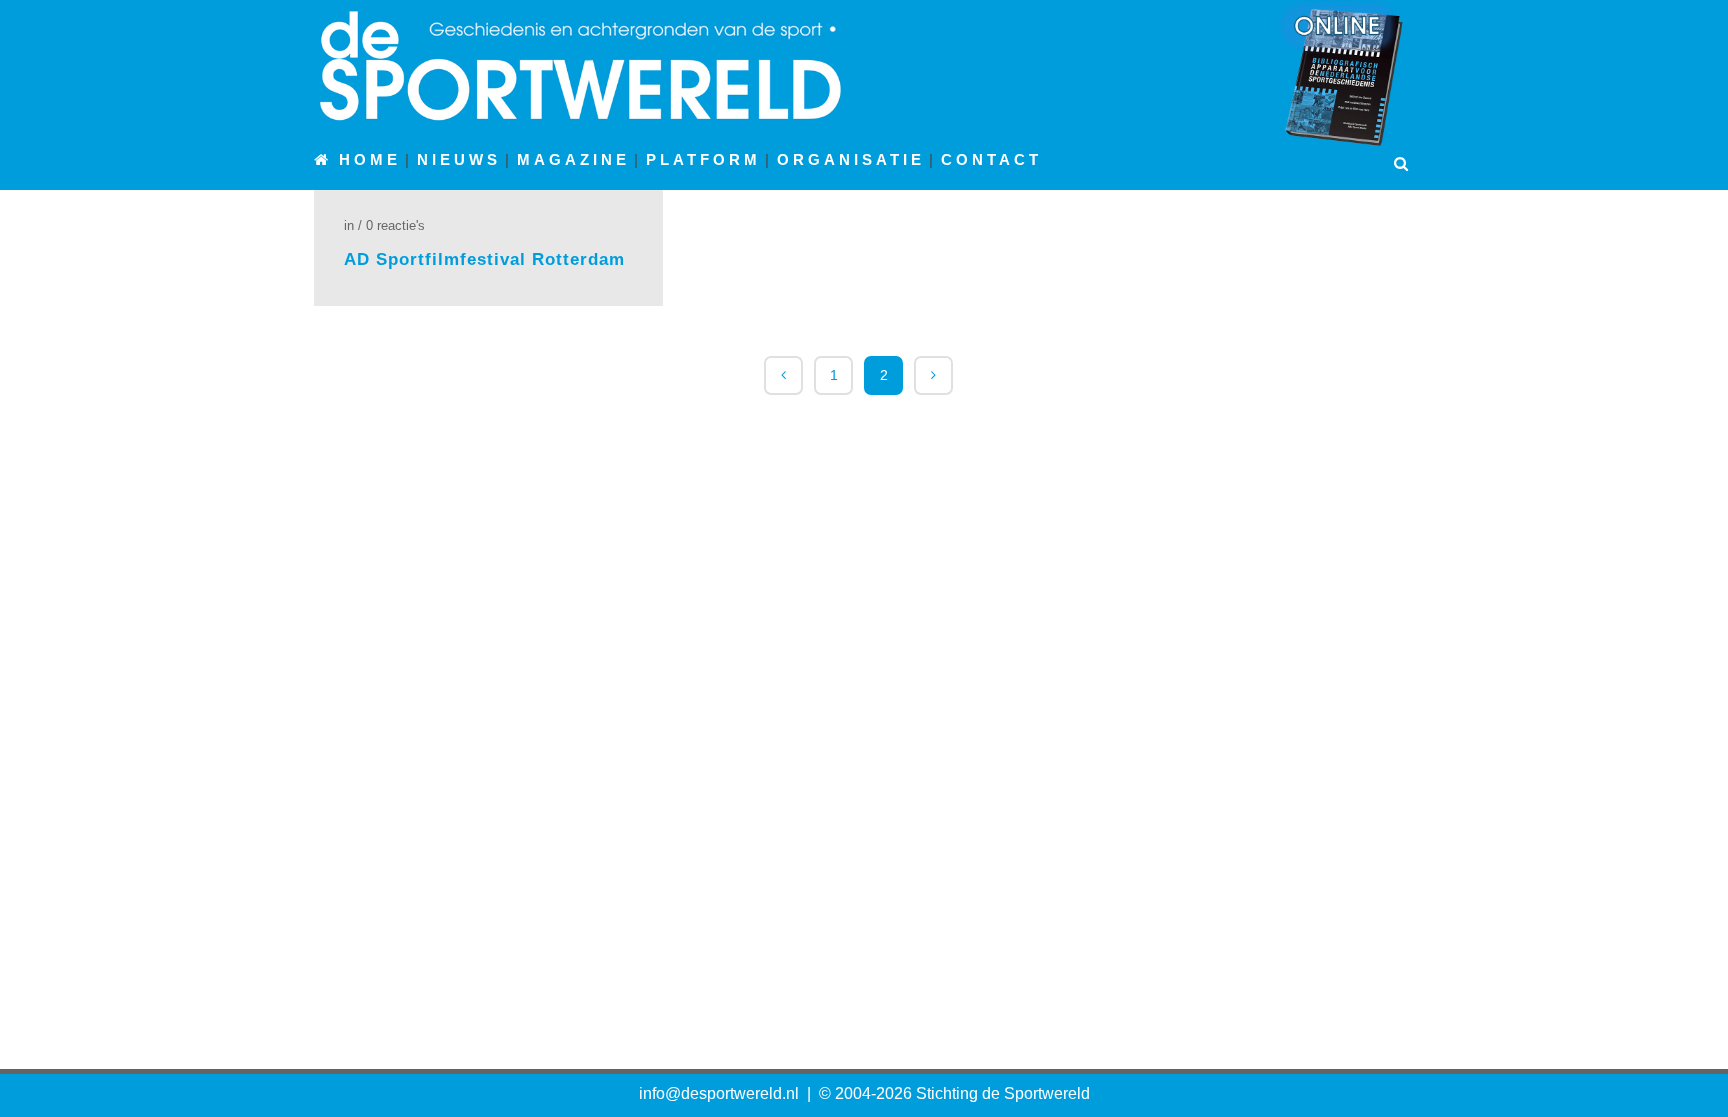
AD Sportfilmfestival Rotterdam (484, 259)
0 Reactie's (395, 225)
